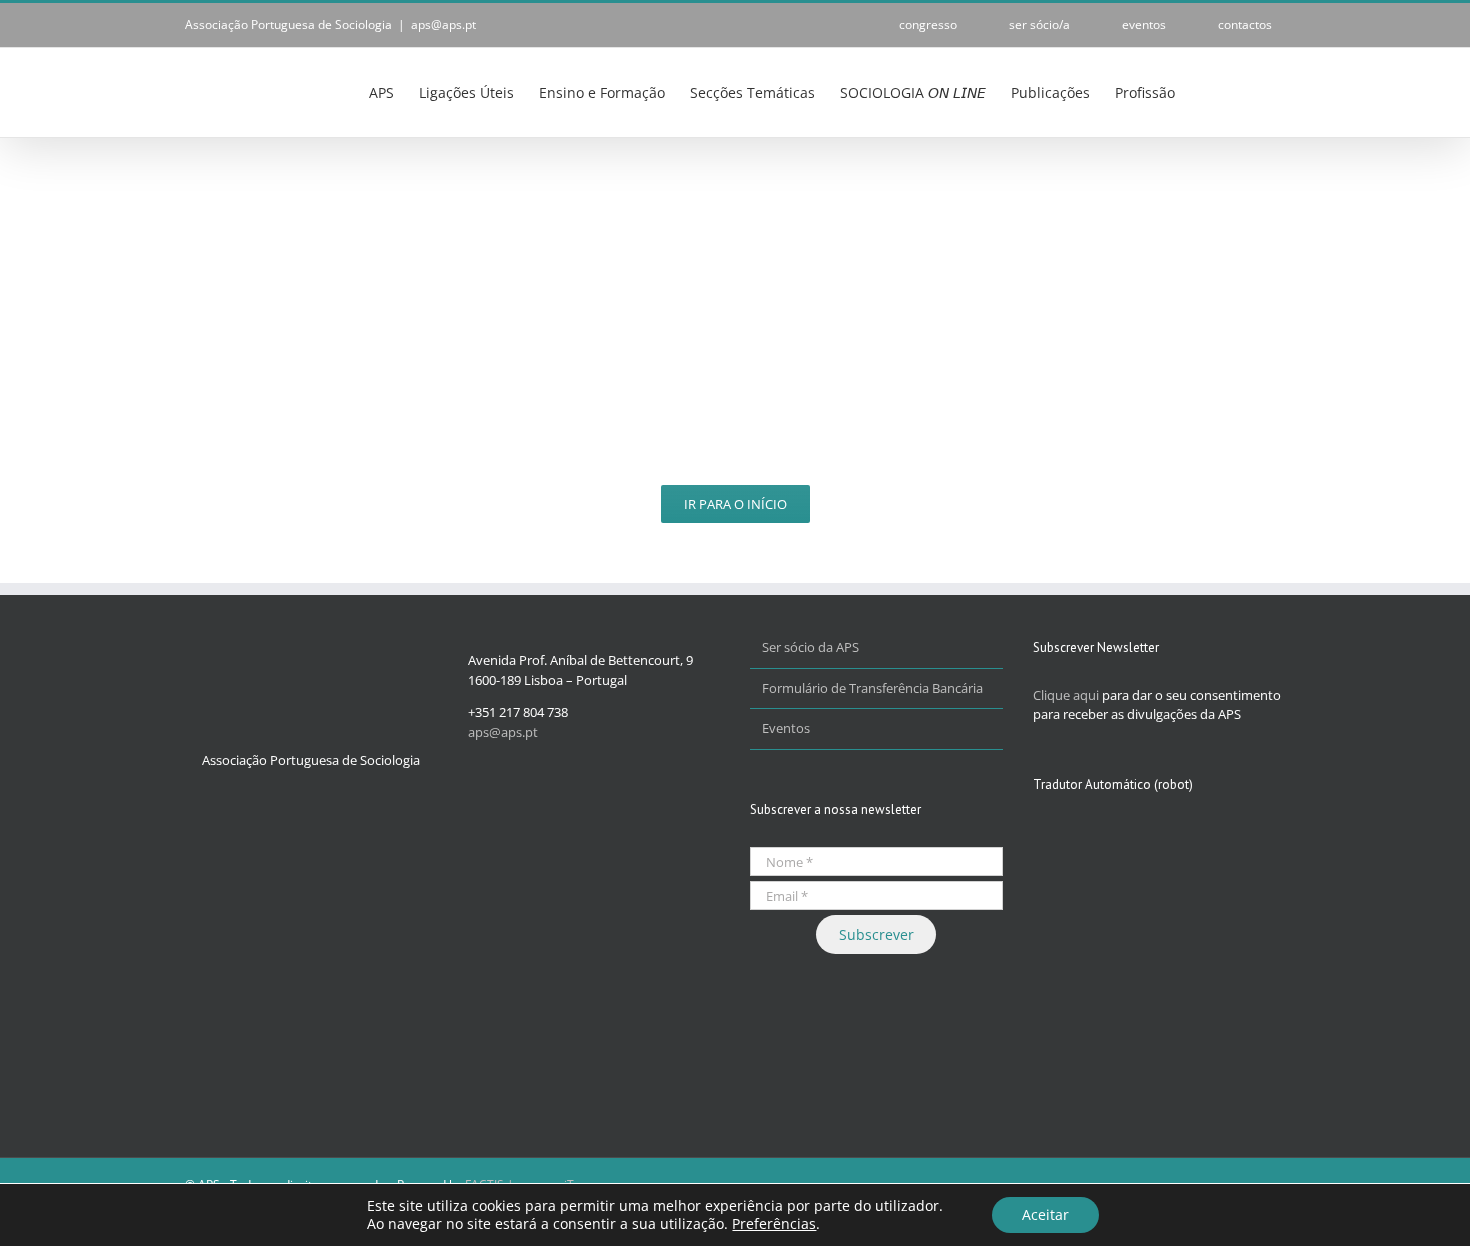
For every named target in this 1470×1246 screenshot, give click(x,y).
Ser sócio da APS (810, 647)
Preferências (774, 1224)
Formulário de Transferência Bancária (872, 688)
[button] (1254, 91)
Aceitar (1045, 1214)
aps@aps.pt (443, 24)
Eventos (786, 728)
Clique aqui (1066, 695)
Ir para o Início (735, 504)
